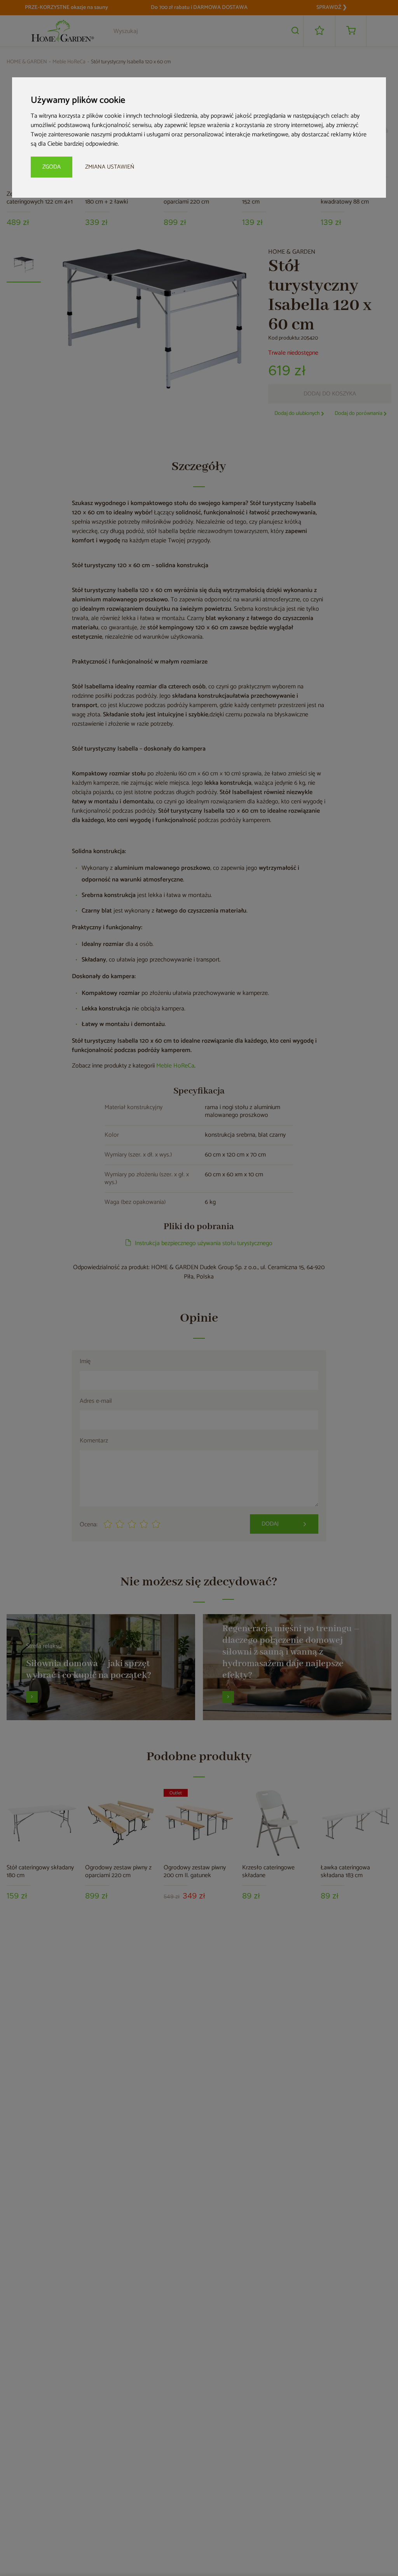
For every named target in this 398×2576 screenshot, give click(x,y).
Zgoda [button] (51, 167)
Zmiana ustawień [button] (110, 167)
